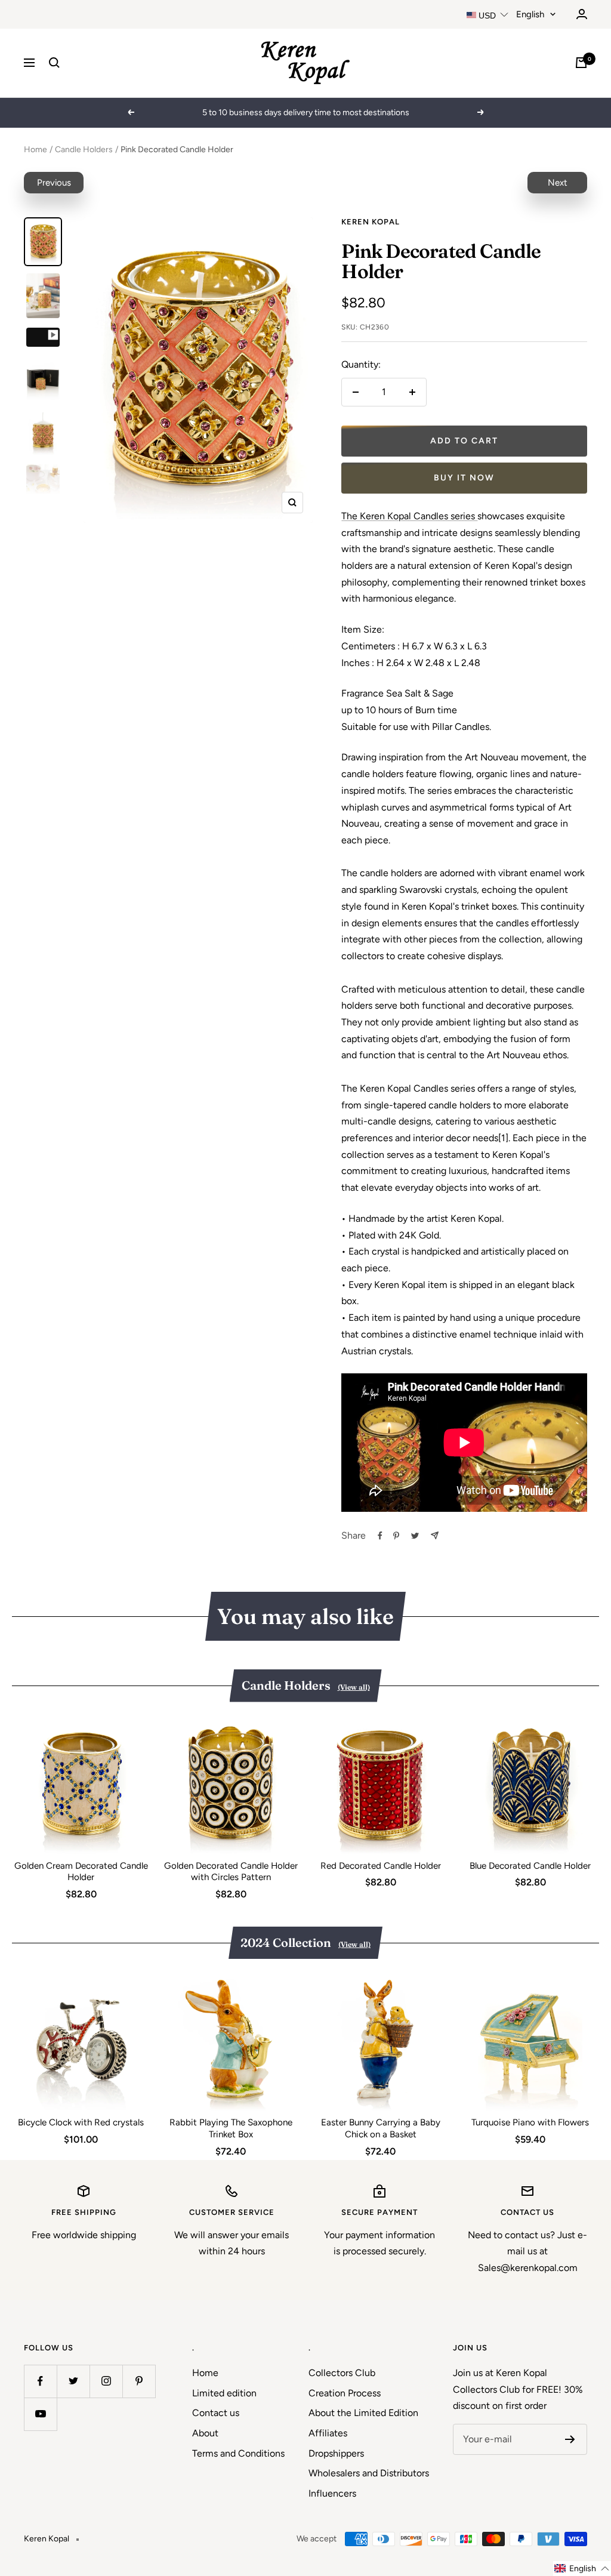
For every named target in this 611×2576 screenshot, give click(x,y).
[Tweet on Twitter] (415, 1536)
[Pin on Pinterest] (396, 1536)
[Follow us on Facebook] (40, 2381)
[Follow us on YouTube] (40, 2414)
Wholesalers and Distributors (369, 2473)
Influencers (332, 2493)
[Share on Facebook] (380, 1536)
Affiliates (328, 2433)
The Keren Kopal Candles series (409, 516)
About (205, 2433)
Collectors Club (342, 2373)
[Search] (54, 63)
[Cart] (581, 63)
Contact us (216, 2413)
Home (36, 150)
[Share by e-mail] (435, 1535)
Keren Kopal (371, 222)
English (530, 14)
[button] (582, 2569)
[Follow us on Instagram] (106, 2381)
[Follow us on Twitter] (73, 2381)
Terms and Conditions (238, 2453)
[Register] (570, 2439)
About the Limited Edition (363, 2413)
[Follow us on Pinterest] (139, 2381)
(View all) (354, 1687)
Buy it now (464, 478)
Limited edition (224, 2393)
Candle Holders (84, 150)
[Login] (582, 14)
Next (558, 183)
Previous (54, 183)
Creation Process (345, 2393)
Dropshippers (336, 2453)
